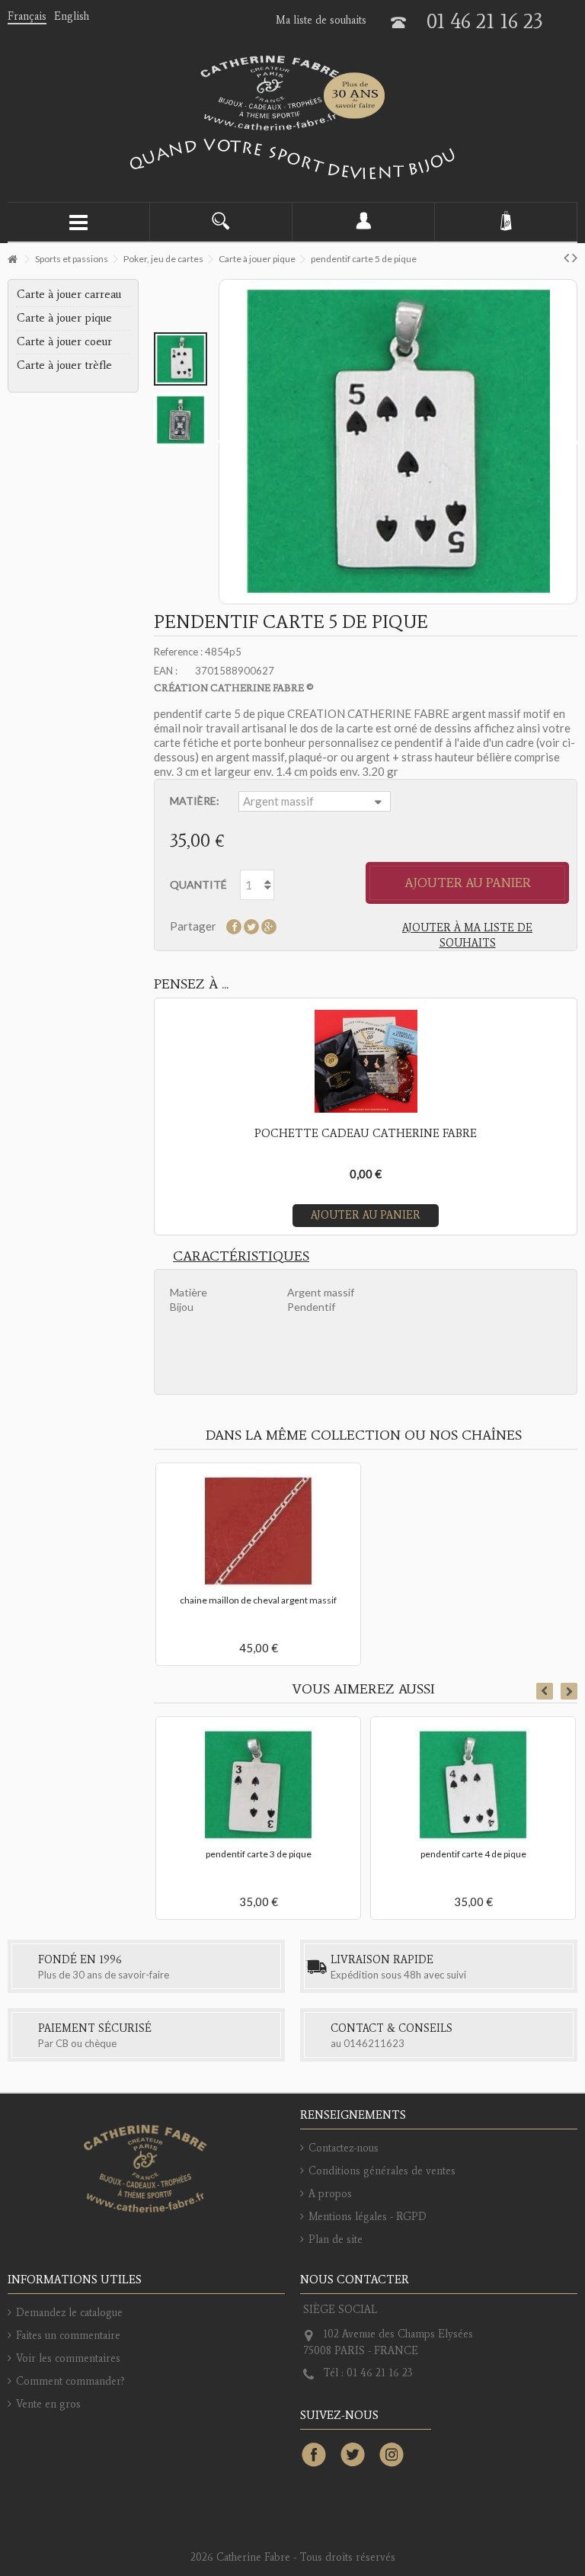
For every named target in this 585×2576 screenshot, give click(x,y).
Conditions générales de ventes (382, 2171)
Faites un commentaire (68, 2336)
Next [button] (569, 1691)
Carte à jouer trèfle (64, 365)
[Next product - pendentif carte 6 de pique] (575, 257)
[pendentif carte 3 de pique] (258, 1785)
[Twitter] (353, 2456)
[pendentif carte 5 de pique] (181, 359)
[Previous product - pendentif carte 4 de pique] (566, 257)
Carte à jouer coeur (64, 341)
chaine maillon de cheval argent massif (258, 1600)
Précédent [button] (222, 442)
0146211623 (374, 2043)
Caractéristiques (241, 1256)
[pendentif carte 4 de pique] (473, 1785)
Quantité (198, 884)
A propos (330, 2194)
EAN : (166, 671)
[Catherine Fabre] (292, 93)
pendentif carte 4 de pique (473, 1854)
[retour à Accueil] (12, 260)
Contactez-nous (344, 2148)
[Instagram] (392, 2456)
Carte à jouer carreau (69, 294)
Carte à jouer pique (64, 318)
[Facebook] (314, 2456)
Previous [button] (545, 1691)
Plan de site (336, 2240)
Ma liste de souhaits (321, 20)
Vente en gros (48, 2404)
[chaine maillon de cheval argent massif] (258, 1531)
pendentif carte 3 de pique (259, 1854)
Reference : (178, 652)
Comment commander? (70, 2381)
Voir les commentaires (68, 2358)
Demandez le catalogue (69, 2313)
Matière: (196, 801)
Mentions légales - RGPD (368, 2217)
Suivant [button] (574, 442)
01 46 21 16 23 (485, 21)
